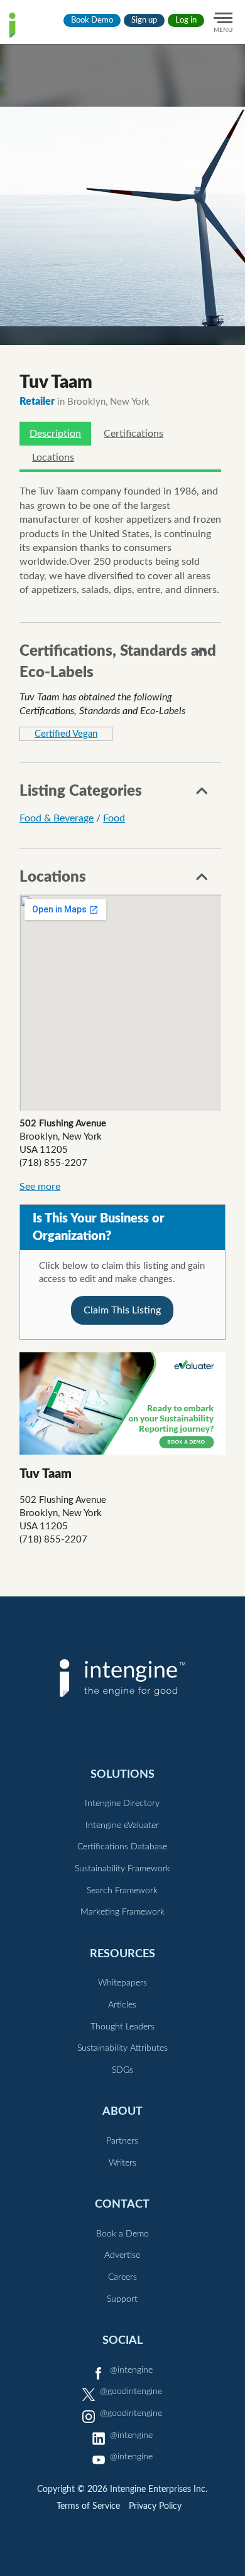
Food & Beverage (57, 818)
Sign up (144, 20)
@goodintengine (131, 2392)
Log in (186, 20)
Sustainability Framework (122, 1869)
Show (202, 655)
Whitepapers (122, 1983)
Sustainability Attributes (122, 2048)
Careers (122, 2277)
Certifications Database (122, 1847)
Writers (122, 2163)
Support (122, 2299)
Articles (122, 2005)
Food (114, 818)
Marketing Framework (122, 1912)
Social (122, 2340)
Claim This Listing (122, 1310)
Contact (122, 2204)
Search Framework (122, 1891)
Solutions (122, 1774)
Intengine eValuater (122, 1825)
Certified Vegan (66, 734)
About (122, 2111)
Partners (122, 2141)
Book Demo (92, 20)
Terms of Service (88, 2506)
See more (40, 1187)
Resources (122, 1954)
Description (55, 434)
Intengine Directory (122, 1804)
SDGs (122, 2070)
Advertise (122, 2255)
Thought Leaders (122, 2027)
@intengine (131, 2370)
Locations (53, 457)
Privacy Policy (155, 2506)
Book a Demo (122, 2234)
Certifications (133, 434)
